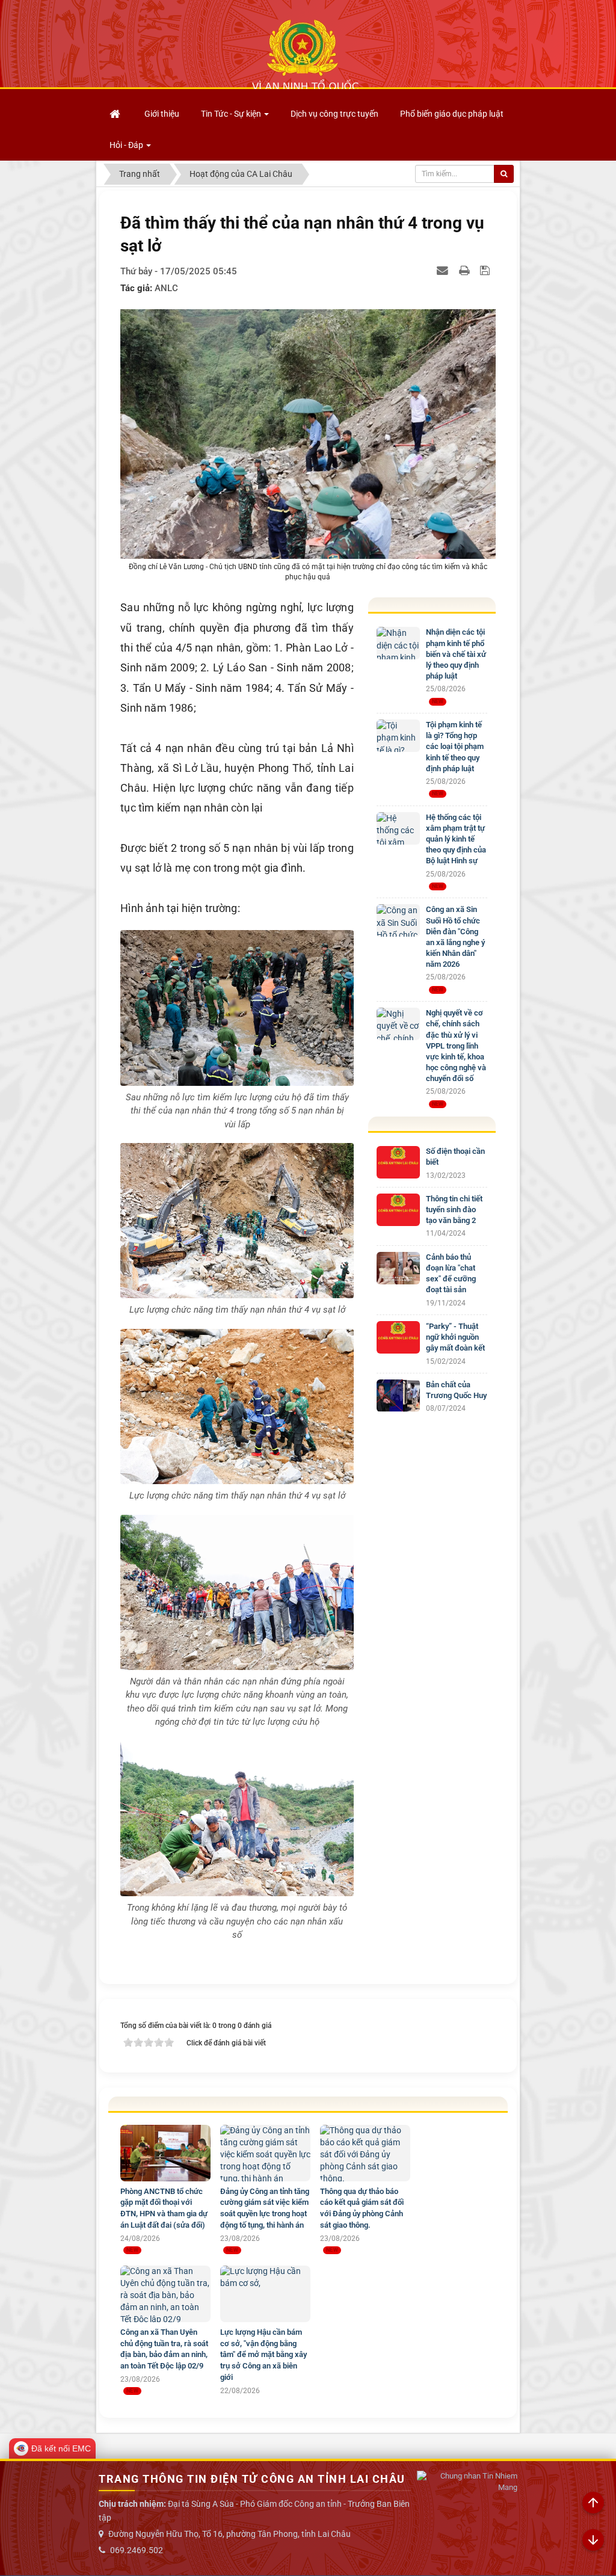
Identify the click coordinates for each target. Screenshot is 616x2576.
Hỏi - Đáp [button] (127, 145)
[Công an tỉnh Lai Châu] (305, 55)
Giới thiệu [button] (162, 114)
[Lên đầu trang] (593, 2503)
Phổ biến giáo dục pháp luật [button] (452, 114)
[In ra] (466, 270)
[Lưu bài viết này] (486, 270)
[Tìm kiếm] (504, 174)
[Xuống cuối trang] (593, 2541)
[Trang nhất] (116, 114)
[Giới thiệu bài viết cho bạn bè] (444, 270)
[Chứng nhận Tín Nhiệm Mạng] (467, 2482)
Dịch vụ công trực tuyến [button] (334, 114)
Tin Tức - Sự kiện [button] (232, 114)
